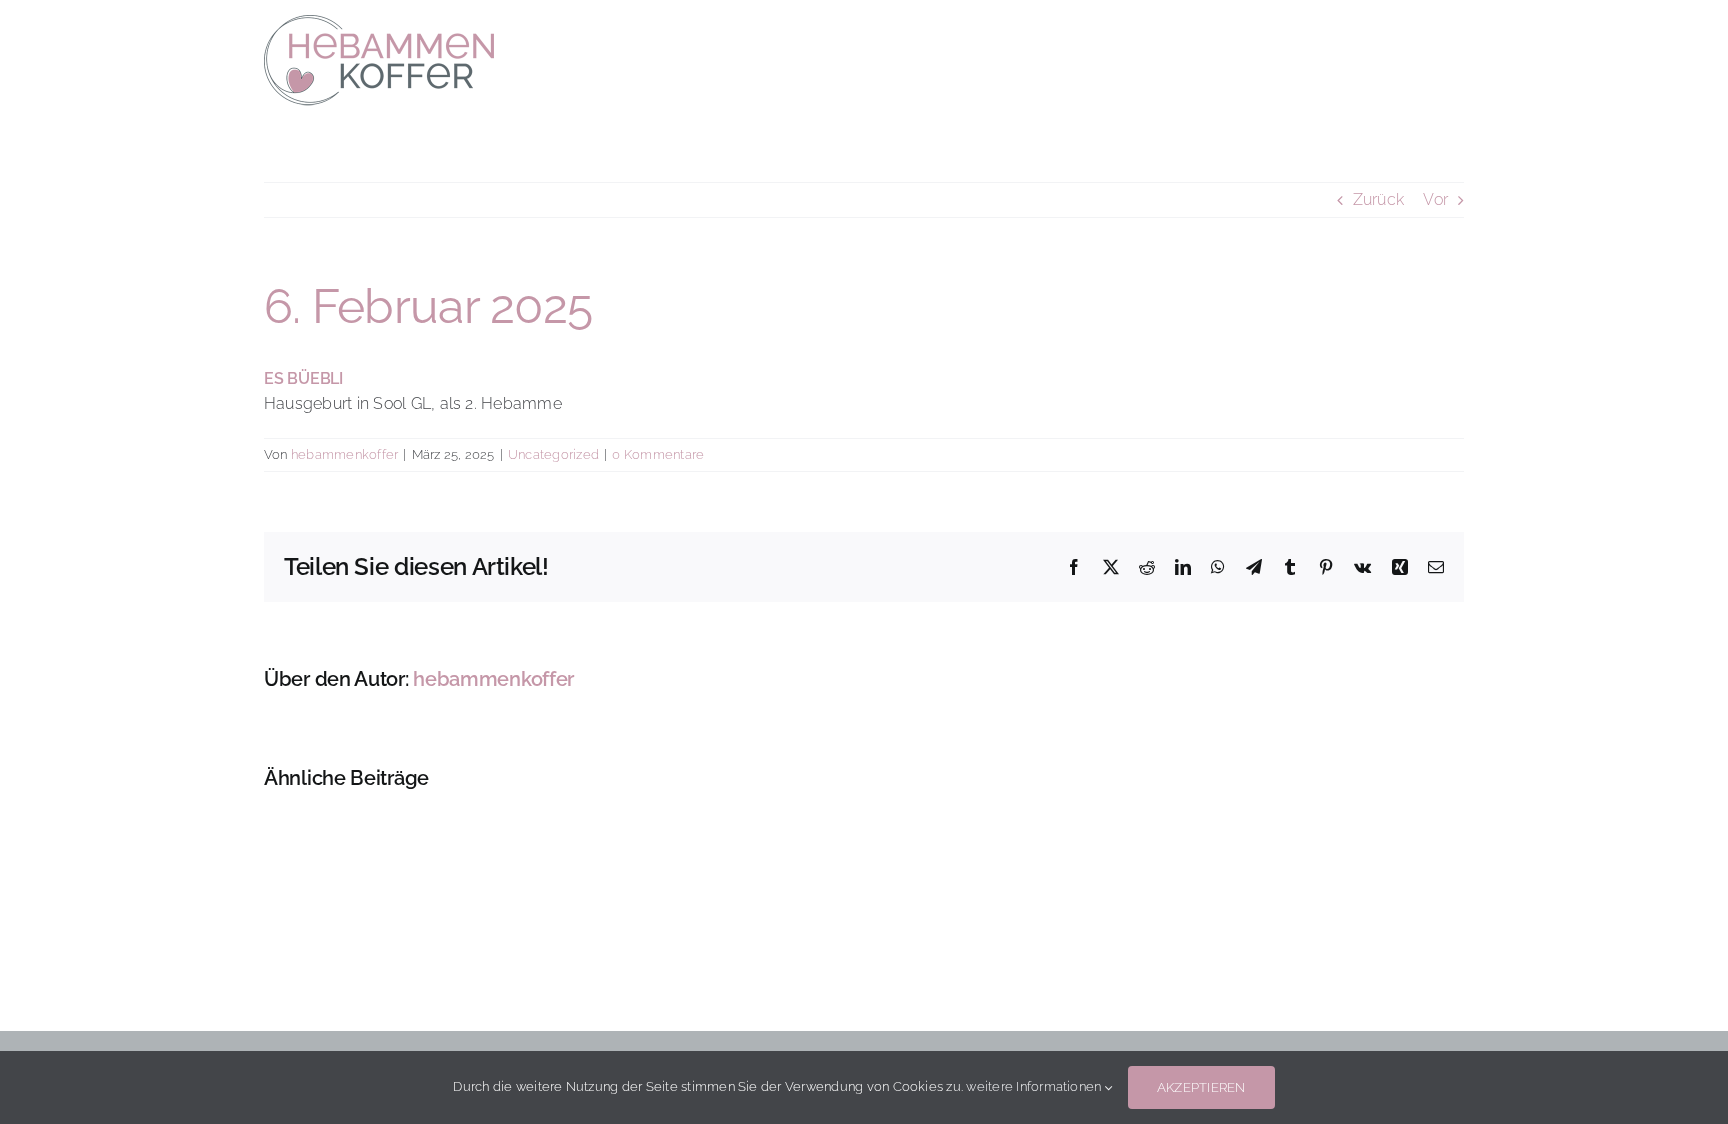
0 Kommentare (658, 454)
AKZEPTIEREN (1201, 1087)
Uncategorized (553, 454)
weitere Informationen (1035, 1086)
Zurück (1378, 199)
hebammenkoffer (344, 454)
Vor (1435, 199)
